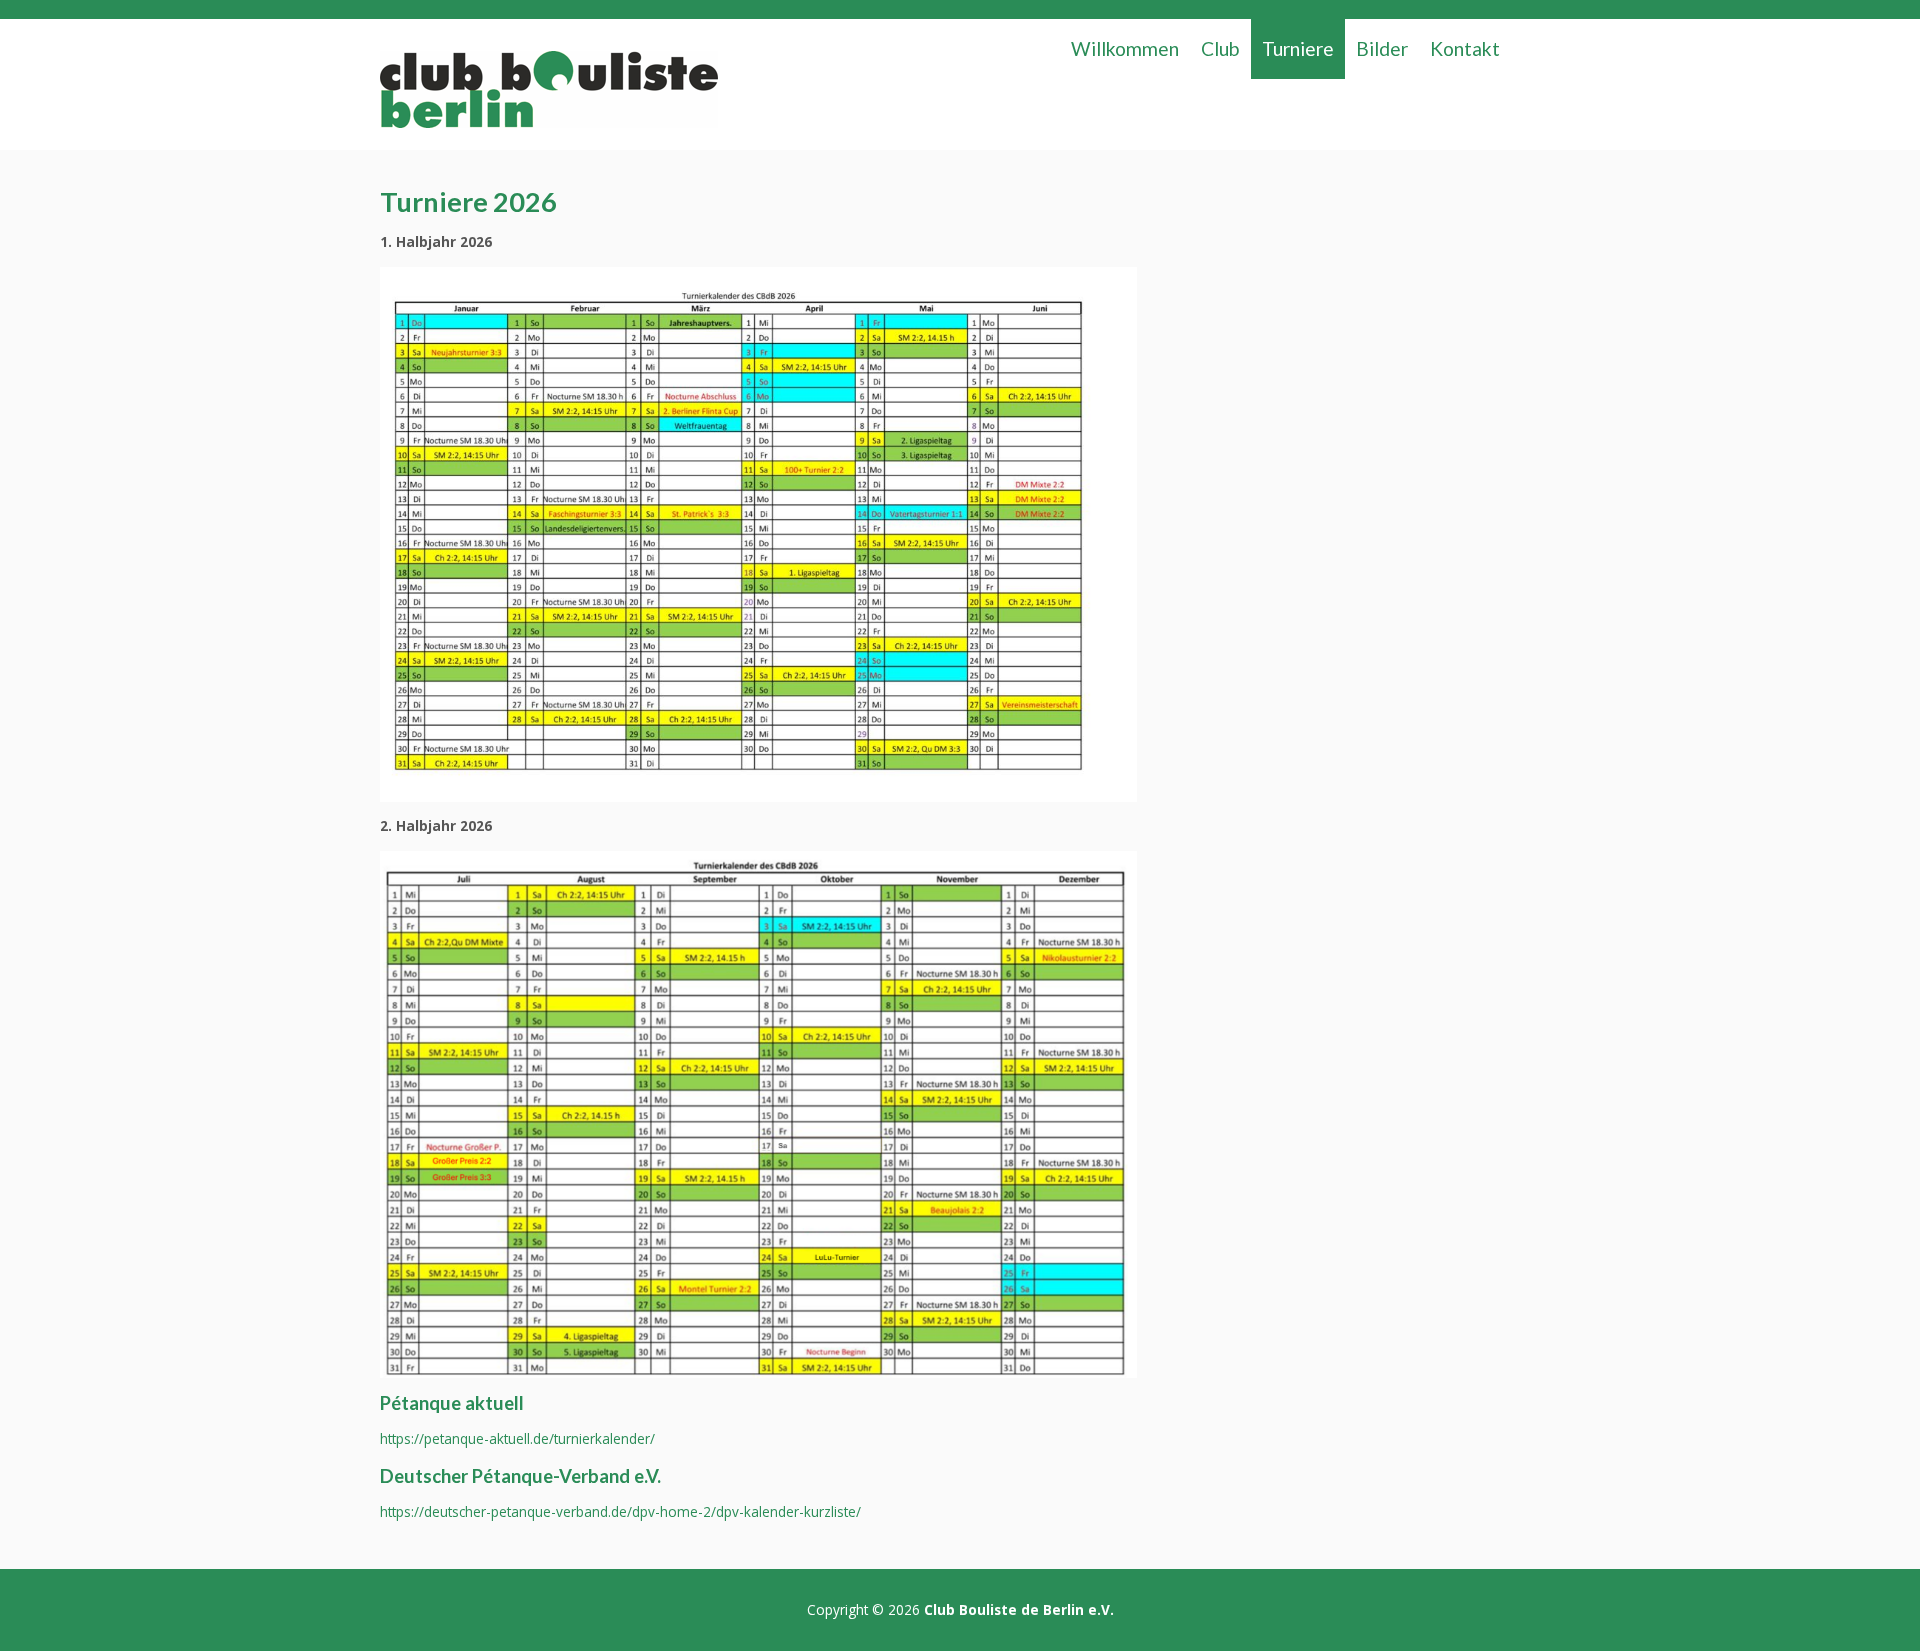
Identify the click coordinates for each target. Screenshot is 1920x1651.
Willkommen (1125, 48)
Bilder (1382, 48)
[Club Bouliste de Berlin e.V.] (548, 94)
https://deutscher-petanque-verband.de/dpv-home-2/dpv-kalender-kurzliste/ (620, 1511)
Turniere (1298, 48)
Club (1220, 48)
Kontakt (1465, 48)
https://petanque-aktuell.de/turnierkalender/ (517, 1438)
